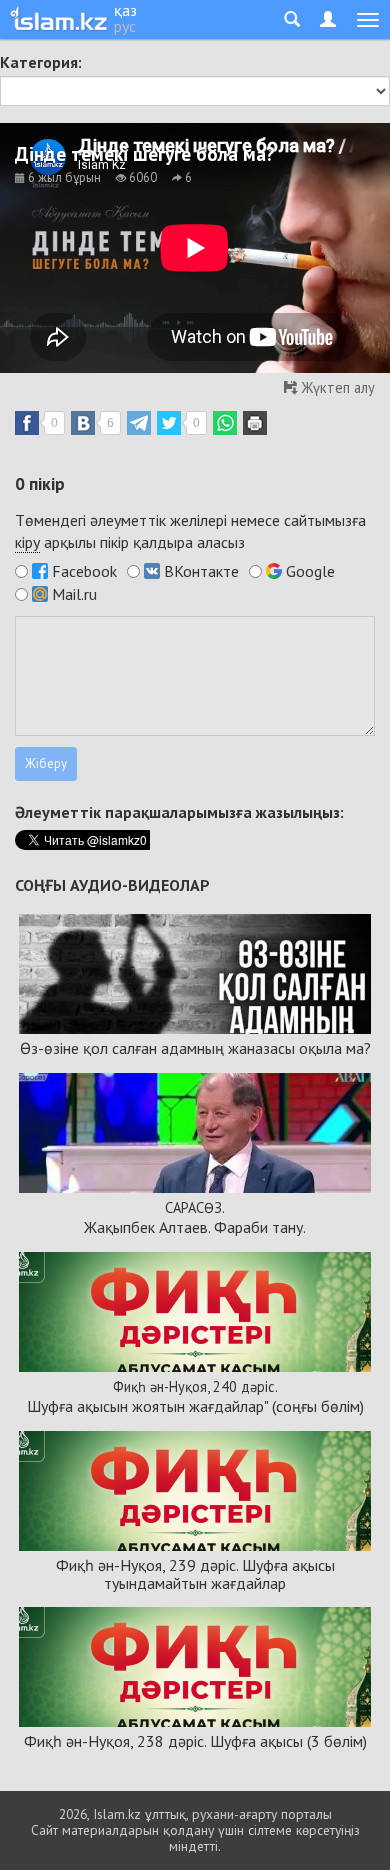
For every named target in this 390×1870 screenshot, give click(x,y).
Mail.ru (74, 594)
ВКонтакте (201, 571)
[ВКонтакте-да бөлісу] (83, 423)
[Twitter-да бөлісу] (169, 423)
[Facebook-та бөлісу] (27, 423)
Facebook (84, 571)
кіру (27, 542)
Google (310, 571)
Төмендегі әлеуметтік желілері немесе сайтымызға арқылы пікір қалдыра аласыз (190, 531)
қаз (125, 10)
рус (125, 26)
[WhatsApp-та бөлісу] (225, 423)
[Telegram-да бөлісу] (139, 423)
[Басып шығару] (255, 423)
